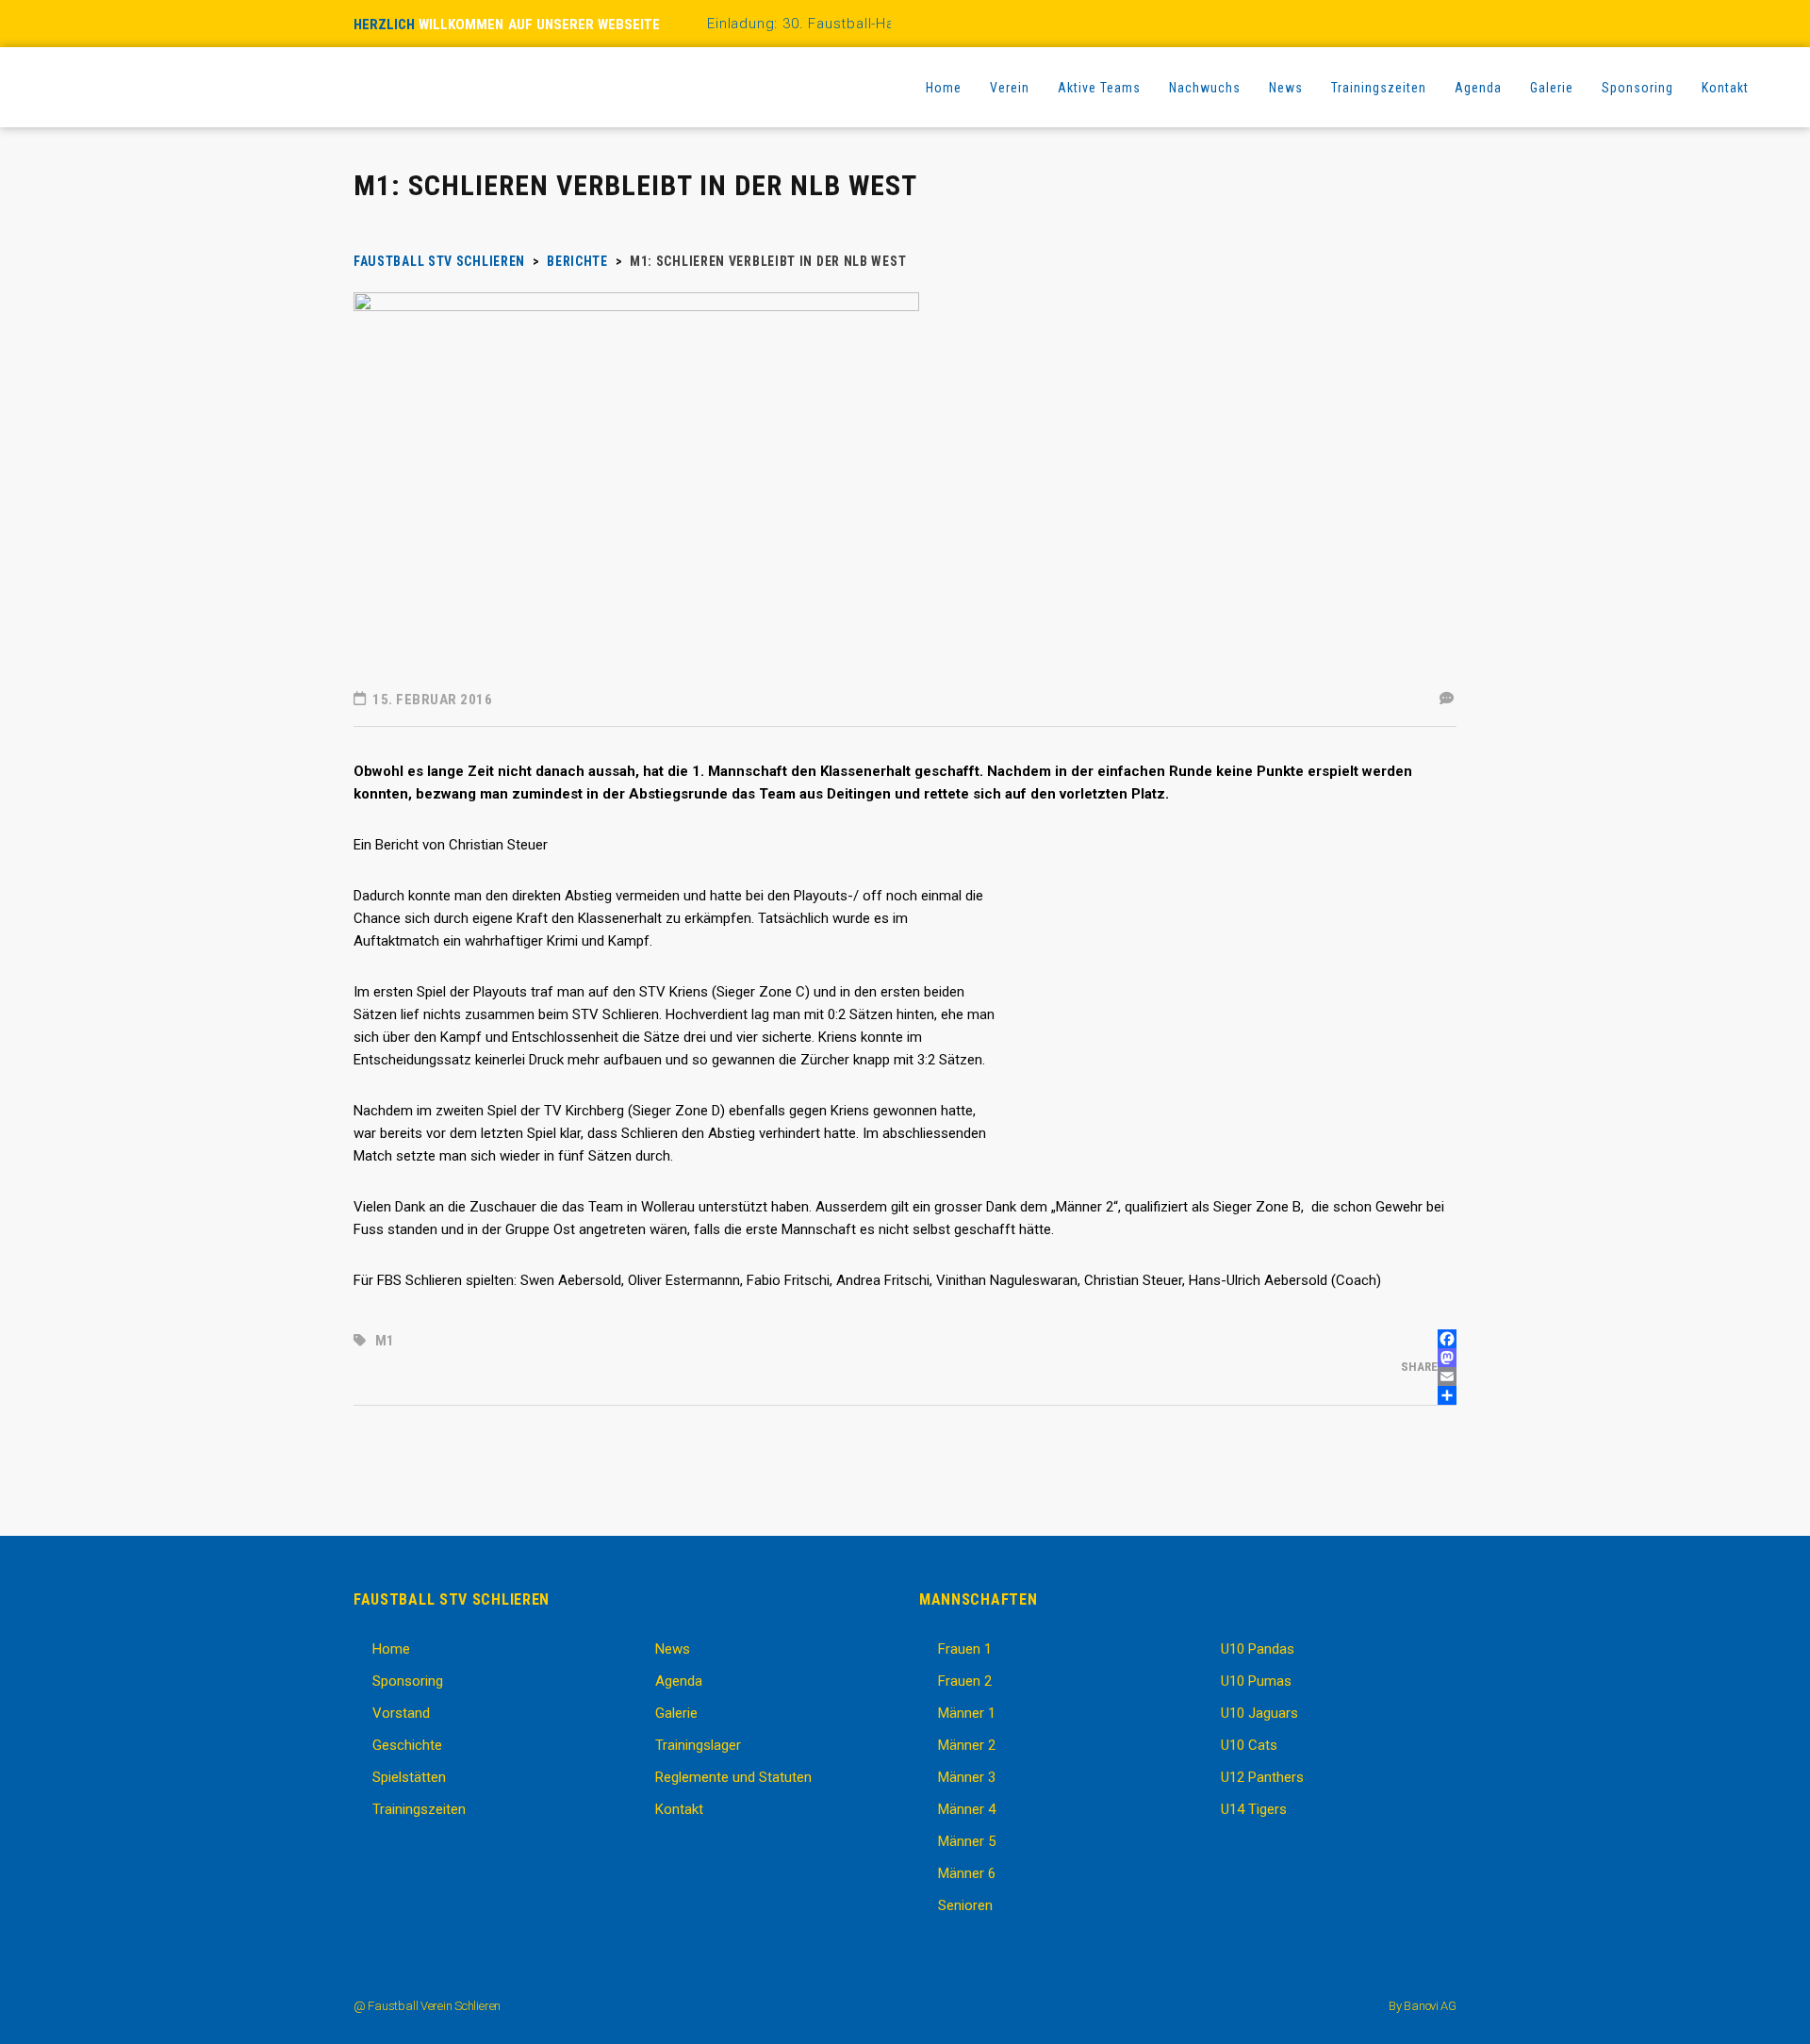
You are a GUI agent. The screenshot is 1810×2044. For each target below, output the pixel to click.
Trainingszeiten (419, 1809)
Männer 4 (967, 1809)
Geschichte (407, 1745)
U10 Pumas (1256, 1681)
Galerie (676, 1713)
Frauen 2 (965, 1681)
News (673, 1649)
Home (391, 1649)
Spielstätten (409, 1777)
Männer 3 (967, 1777)
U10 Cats (1249, 1745)
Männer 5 (967, 1841)
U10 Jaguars (1259, 1713)
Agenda (679, 1681)
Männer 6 (967, 1873)
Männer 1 (967, 1713)
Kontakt (679, 1809)
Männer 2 (967, 1745)
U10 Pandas (1258, 1649)
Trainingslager (698, 1745)
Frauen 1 (965, 1649)
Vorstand (401, 1713)
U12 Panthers (1262, 1777)
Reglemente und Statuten (733, 1777)
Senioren (965, 1905)
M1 (385, 1341)
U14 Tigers (1254, 1809)
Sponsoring (408, 1681)
